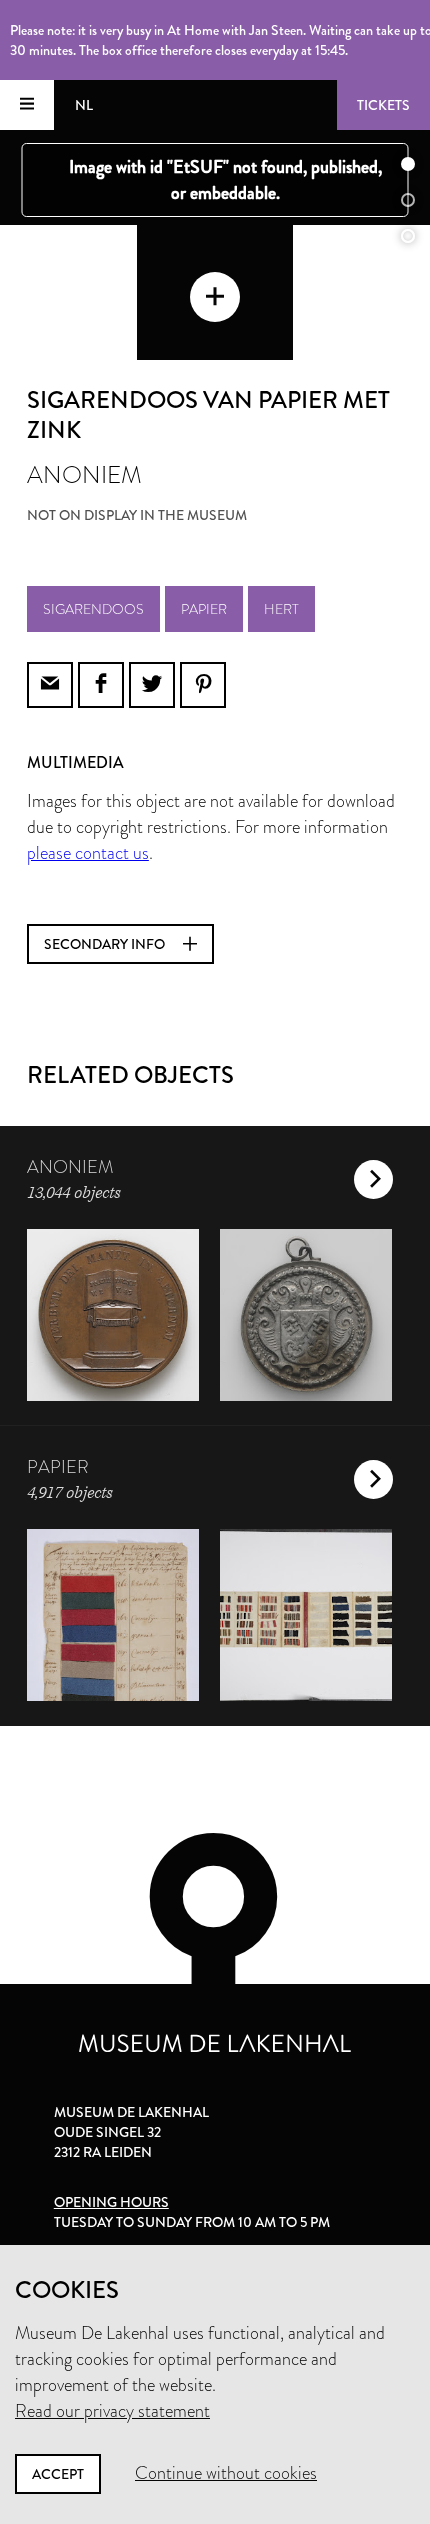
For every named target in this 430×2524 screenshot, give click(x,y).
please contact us (88, 853)
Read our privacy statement (112, 2411)
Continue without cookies (226, 2473)
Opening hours (111, 2202)
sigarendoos (93, 609)
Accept (58, 2474)
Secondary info (106, 944)
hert (281, 609)
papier (204, 609)
